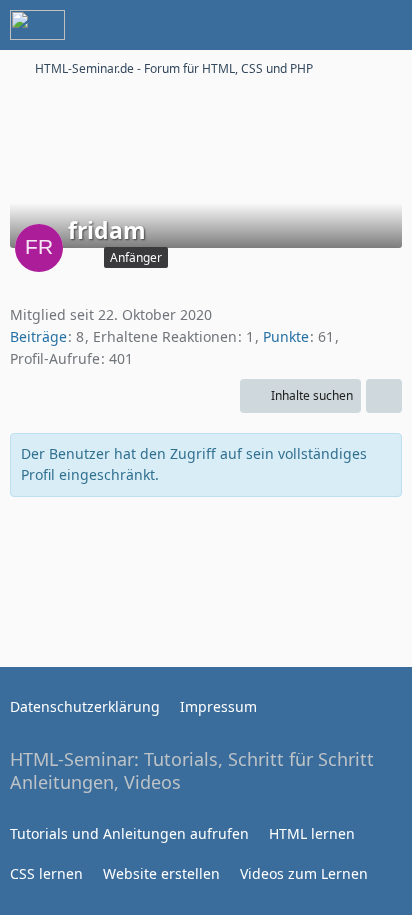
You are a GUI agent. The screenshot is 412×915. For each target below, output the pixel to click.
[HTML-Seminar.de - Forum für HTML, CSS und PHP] (37, 25)
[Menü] (386, 25)
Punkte (286, 336)
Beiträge (38, 336)
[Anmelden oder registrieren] (336, 25)
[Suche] (286, 25)
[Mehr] (384, 396)
